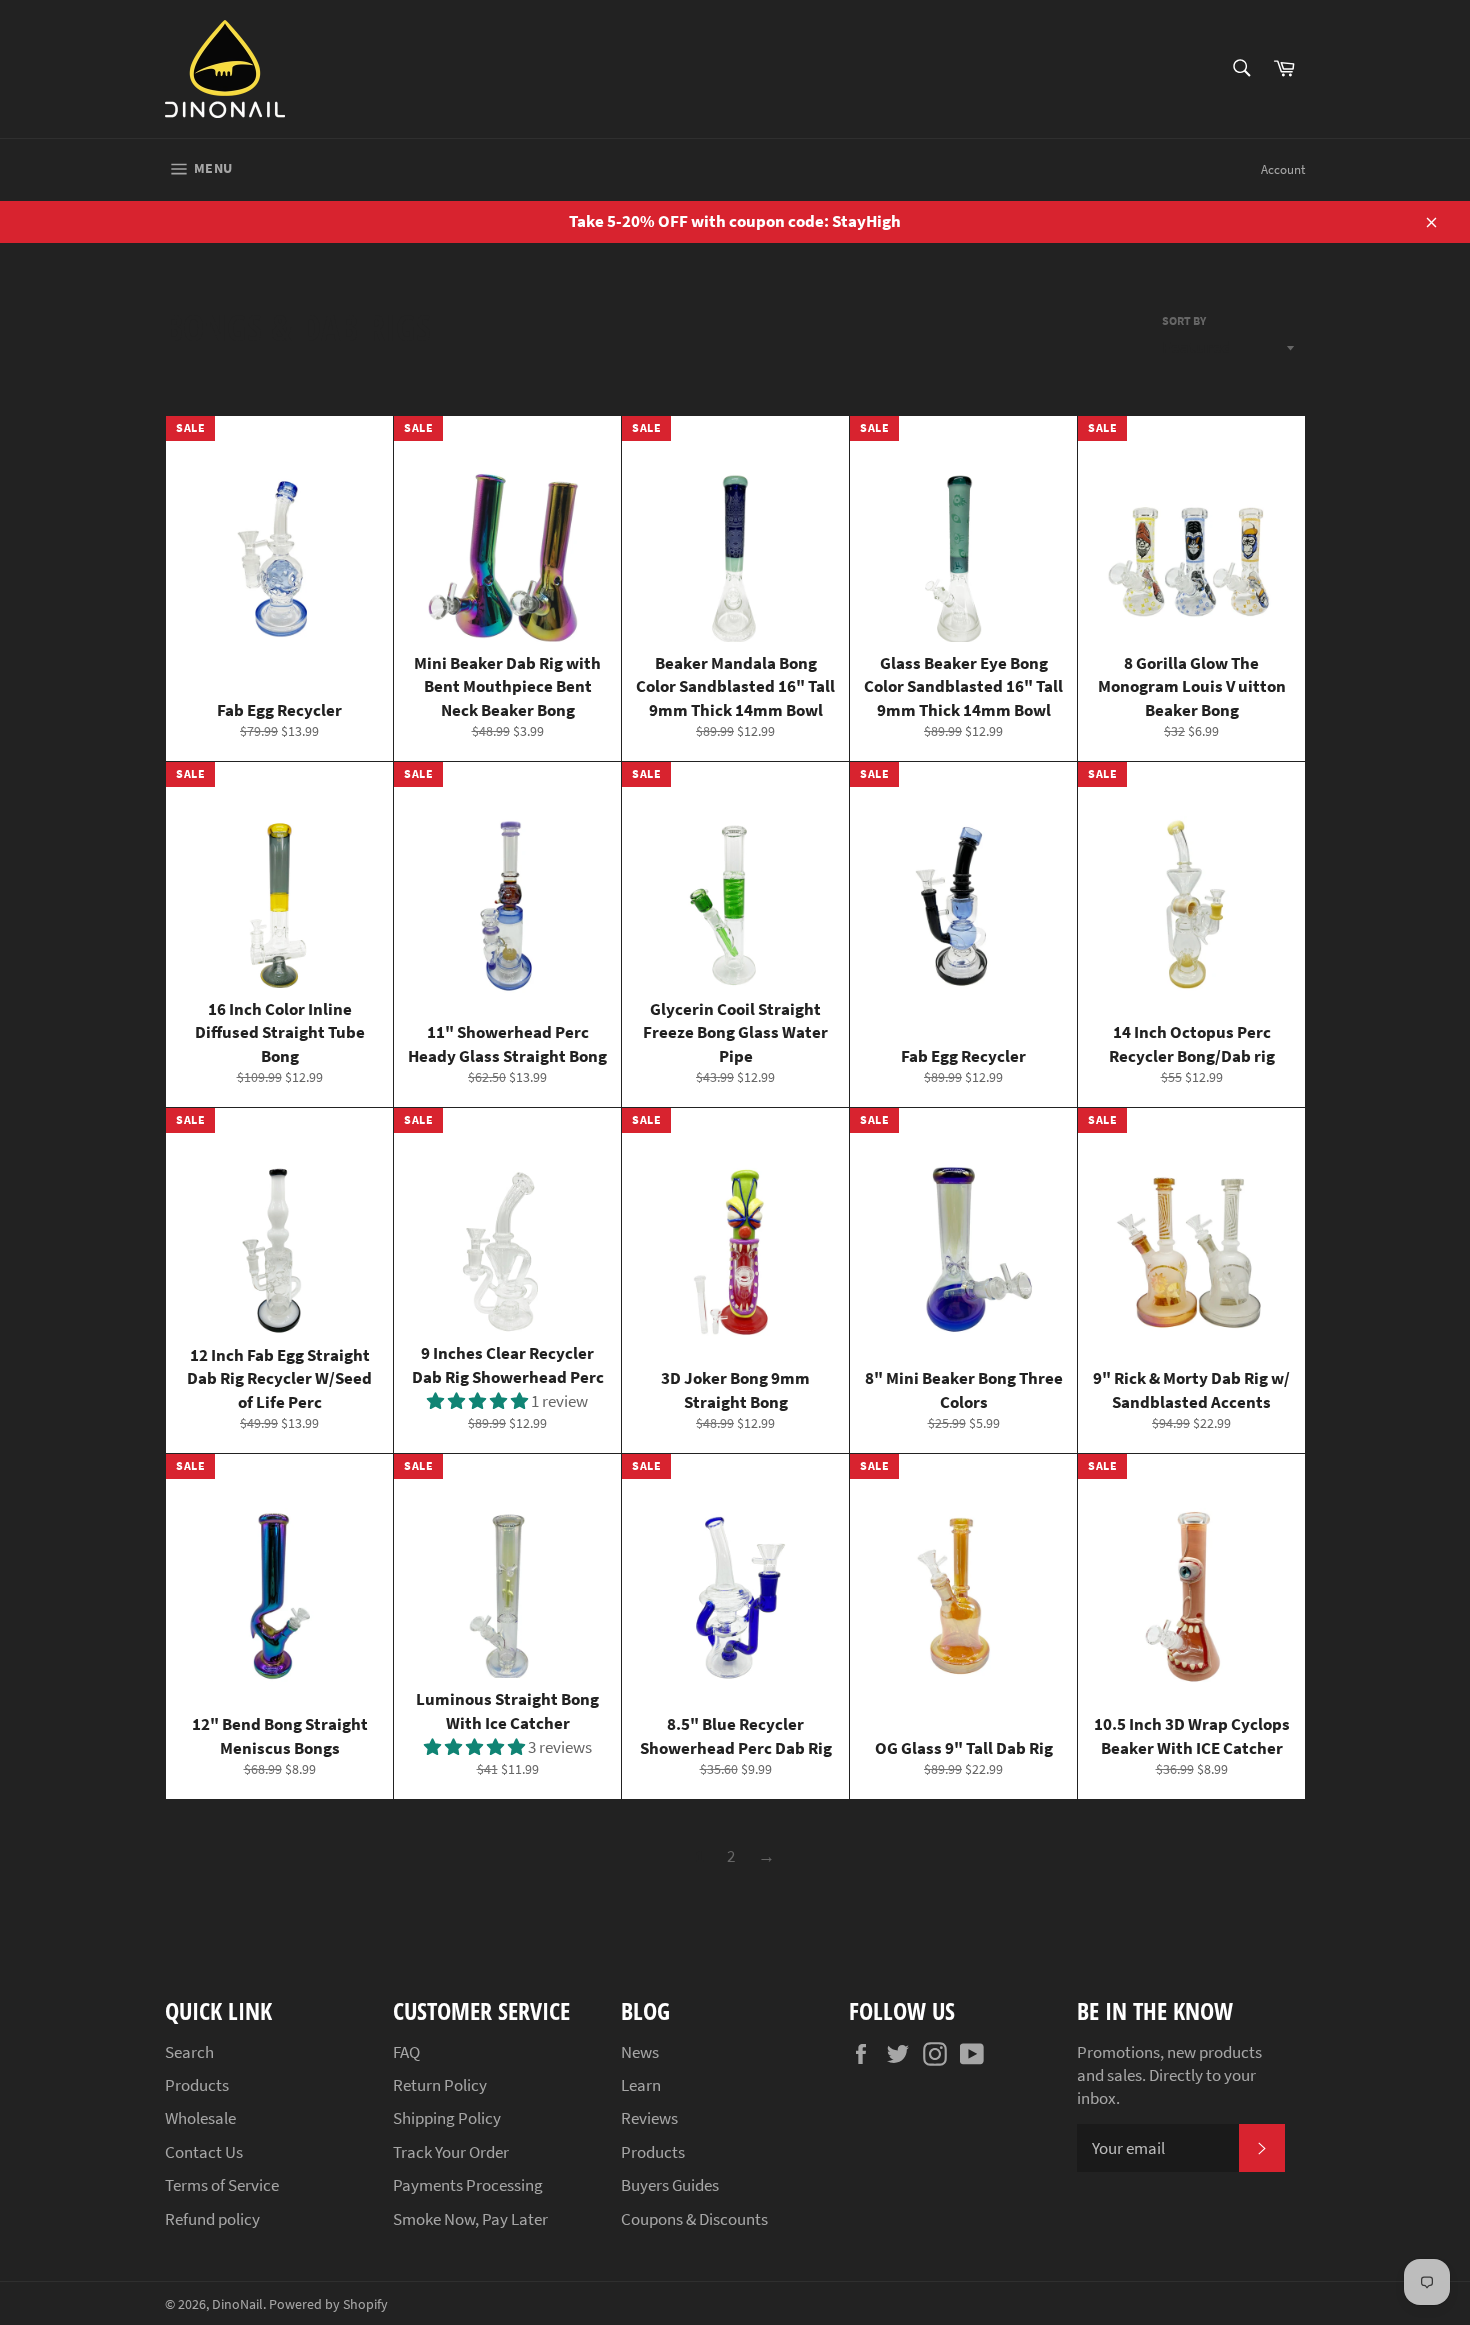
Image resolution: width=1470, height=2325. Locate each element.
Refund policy (212, 2219)
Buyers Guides (670, 2185)
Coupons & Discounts (694, 2219)
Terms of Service (222, 2185)
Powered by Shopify (328, 2304)
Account (1283, 169)
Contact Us (204, 2152)
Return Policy (440, 2085)
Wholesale (200, 2118)
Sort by (1184, 320)
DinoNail (237, 2304)
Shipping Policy (447, 2118)
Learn (641, 2085)
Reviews (649, 2118)
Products (197, 2085)
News (640, 2052)
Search (189, 2052)
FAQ (406, 2052)
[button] (479, 1401)
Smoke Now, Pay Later (470, 2219)
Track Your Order (451, 2152)
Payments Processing (468, 2185)
